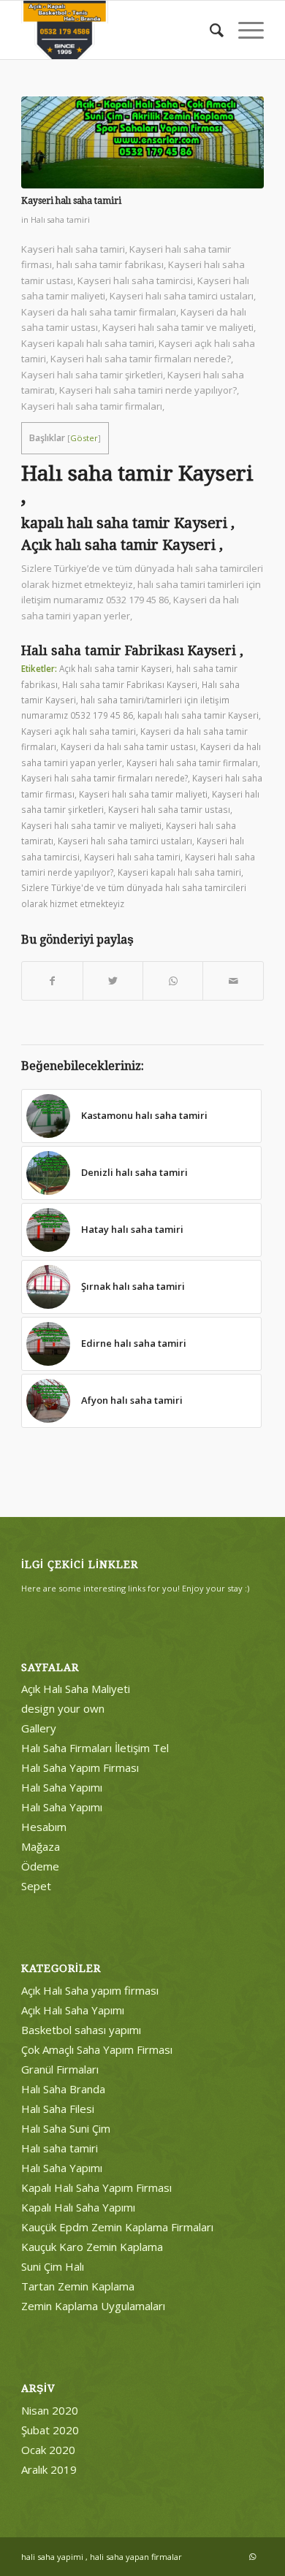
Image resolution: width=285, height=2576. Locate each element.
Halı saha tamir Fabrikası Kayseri (130, 684)
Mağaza (41, 1846)
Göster (84, 438)
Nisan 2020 (50, 2410)
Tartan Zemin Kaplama (78, 2286)
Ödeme (40, 1866)
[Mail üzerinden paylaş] (233, 981)
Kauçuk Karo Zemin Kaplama (92, 2247)
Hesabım (44, 1827)
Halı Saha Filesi (58, 2109)
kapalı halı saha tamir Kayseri (198, 715)
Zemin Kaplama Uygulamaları (93, 2306)
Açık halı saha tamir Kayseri (115, 668)
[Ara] (209, 30)
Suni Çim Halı (53, 2266)
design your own (63, 1708)
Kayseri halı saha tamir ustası (169, 809)
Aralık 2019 (49, 2469)
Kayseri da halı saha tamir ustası (128, 746)
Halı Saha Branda (63, 2089)
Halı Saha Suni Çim (66, 2128)
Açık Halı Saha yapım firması (90, 1990)
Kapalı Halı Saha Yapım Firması (96, 2187)
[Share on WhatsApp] (173, 981)
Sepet (36, 1886)
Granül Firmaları (60, 2069)
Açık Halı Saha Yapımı (73, 2010)
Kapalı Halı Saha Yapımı (78, 2207)
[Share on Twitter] (113, 981)
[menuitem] (209, 30)
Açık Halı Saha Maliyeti (76, 1689)
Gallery (39, 1728)
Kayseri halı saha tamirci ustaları (125, 841)
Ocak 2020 (48, 2450)
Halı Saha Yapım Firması (80, 1767)
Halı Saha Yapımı (62, 1787)
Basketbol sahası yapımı (81, 2030)
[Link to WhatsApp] (253, 2556)
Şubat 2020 (50, 2430)
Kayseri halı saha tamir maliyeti (143, 794)
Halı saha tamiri (60, 220)
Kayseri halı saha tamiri (132, 857)
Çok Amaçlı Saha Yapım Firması (97, 2049)
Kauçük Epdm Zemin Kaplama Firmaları (117, 2227)
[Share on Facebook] (52, 981)
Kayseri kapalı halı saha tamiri (179, 872)
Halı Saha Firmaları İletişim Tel (95, 1748)
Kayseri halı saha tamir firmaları (192, 763)
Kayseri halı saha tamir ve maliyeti (91, 825)
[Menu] (244, 30)
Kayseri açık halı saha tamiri (79, 731)
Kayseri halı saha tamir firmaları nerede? (104, 778)
